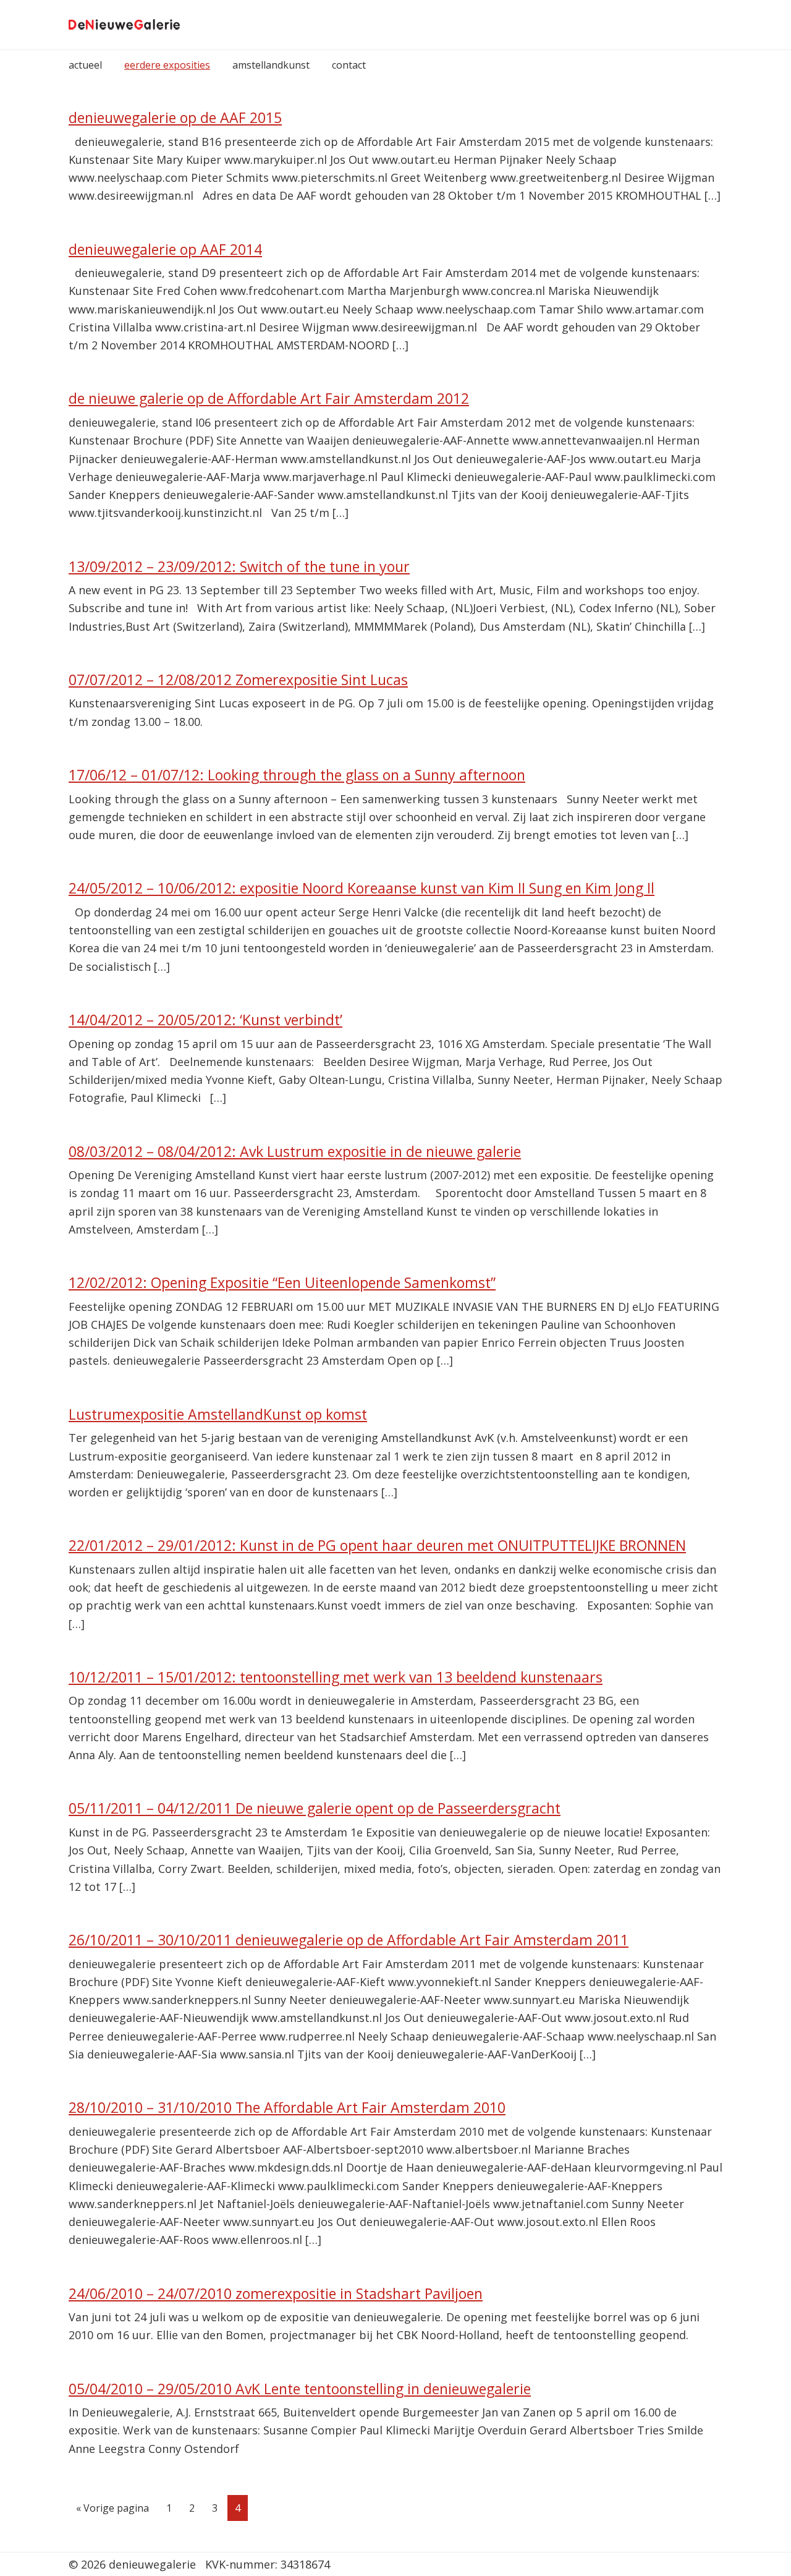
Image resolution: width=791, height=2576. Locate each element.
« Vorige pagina (112, 2511)
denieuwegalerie (124, 25)
